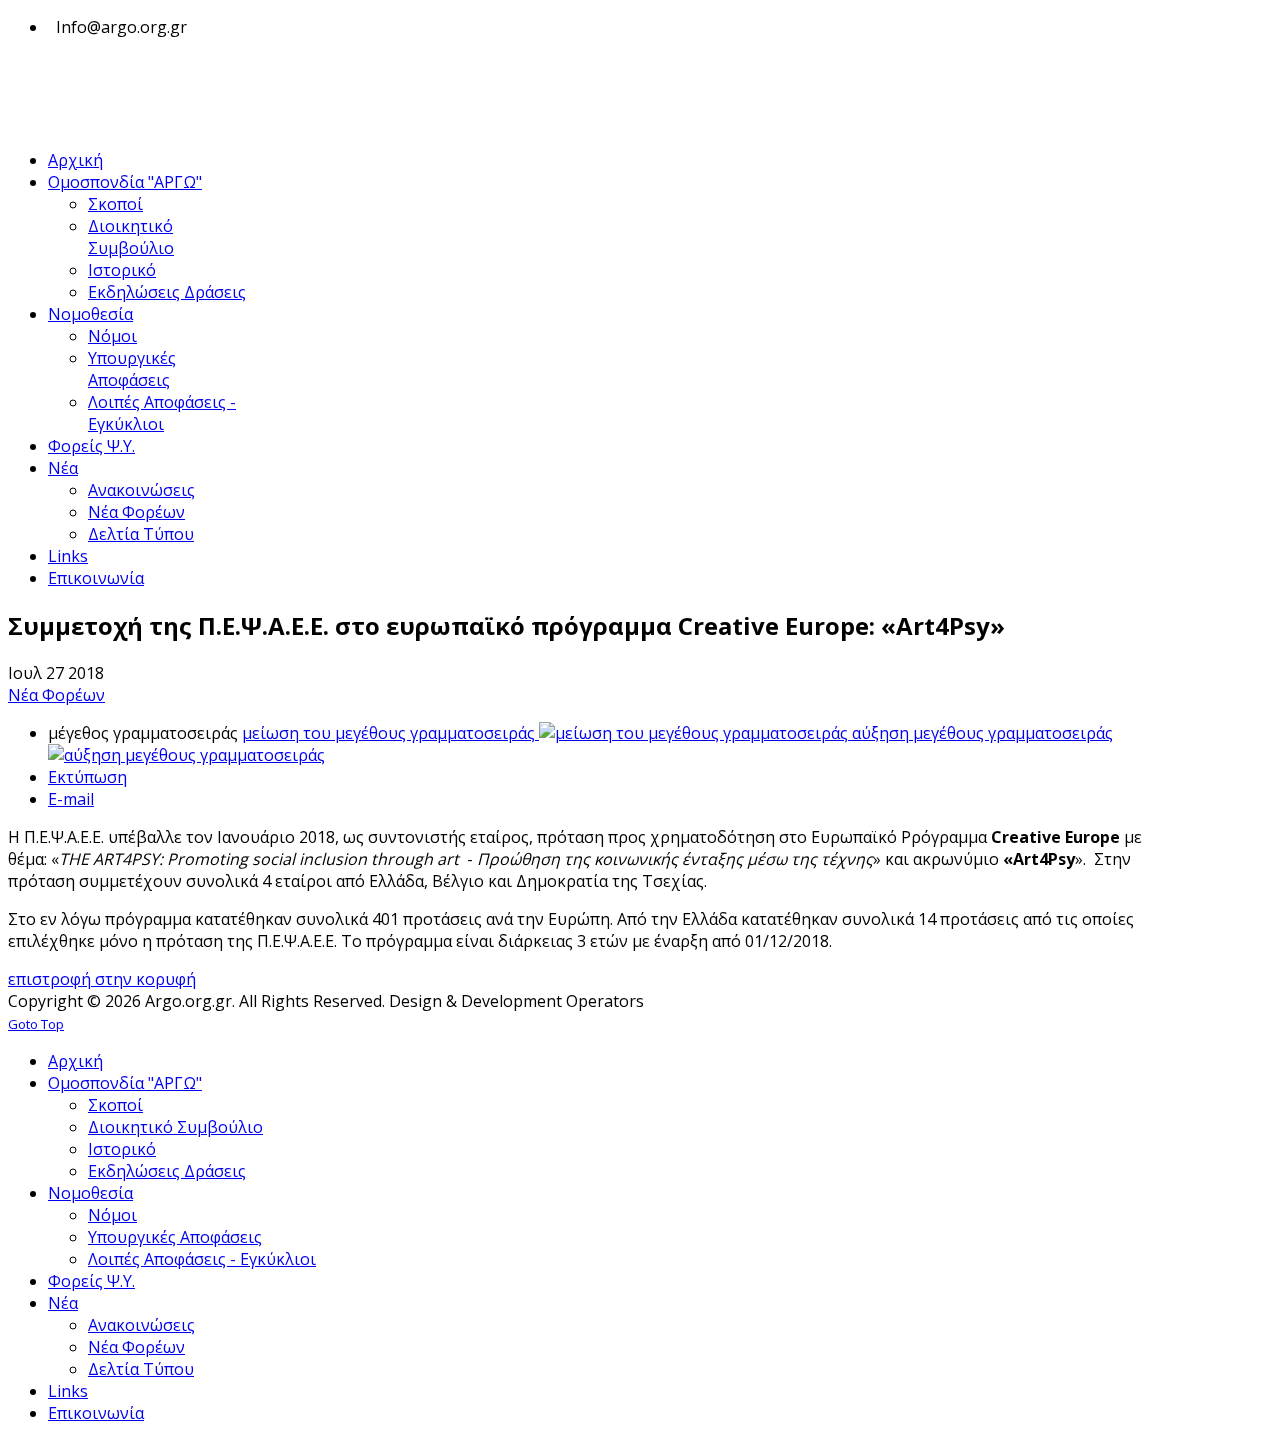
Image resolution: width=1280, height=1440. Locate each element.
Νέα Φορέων (56, 695)
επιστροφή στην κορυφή (102, 979)
